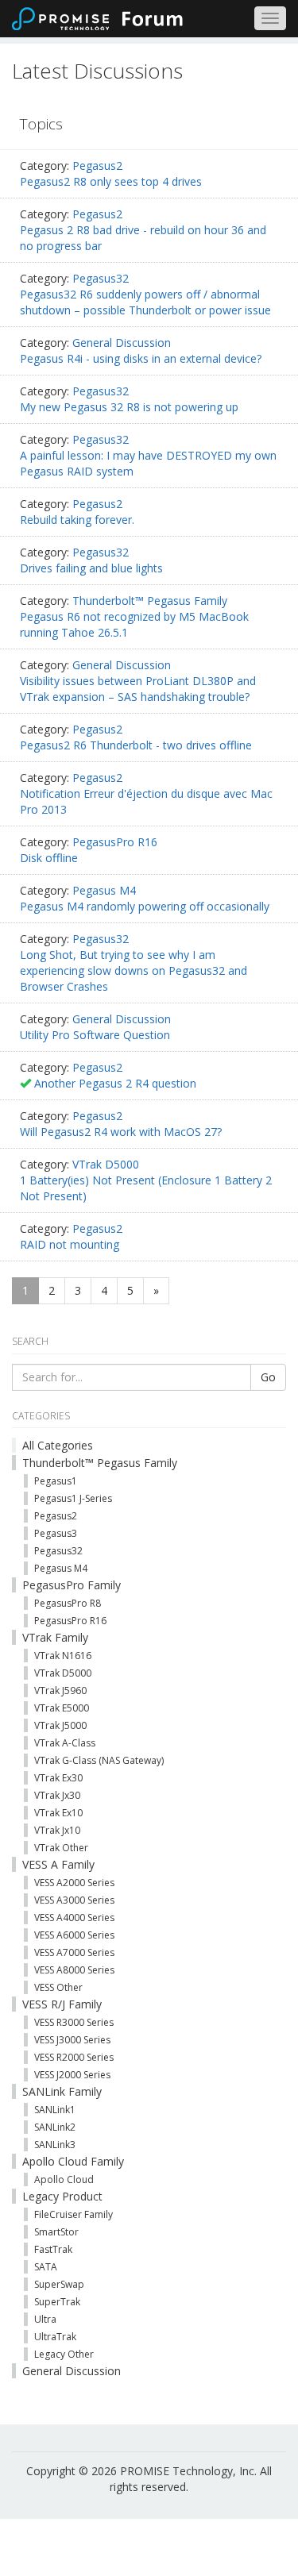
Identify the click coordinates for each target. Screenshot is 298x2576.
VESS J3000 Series (72, 2040)
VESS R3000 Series (74, 2022)
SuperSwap (59, 2284)
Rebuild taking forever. (77, 520)
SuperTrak (57, 2302)
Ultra (45, 2319)
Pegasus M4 (104, 890)
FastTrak (53, 2249)
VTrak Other (61, 1848)
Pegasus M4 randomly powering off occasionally (145, 906)
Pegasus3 (56, 1533)
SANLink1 (55, 2110)
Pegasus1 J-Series (73, 1498)
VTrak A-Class (65, 1743)
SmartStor (56, 2232)
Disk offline (49, 858)
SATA (46, 2267)
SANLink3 (55, 2145)
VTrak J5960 (60, 1690)
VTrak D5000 (106, 1164)
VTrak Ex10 (58, 1813)
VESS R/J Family (62, 2004)
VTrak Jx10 (57, 1830)
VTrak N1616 (63, 1656)
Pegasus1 (56, 1481)
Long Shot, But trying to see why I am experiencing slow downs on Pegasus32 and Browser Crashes (134, 970)
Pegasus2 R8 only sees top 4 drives (111, 181)
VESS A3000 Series (74, 1900)
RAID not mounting (70, 1244)
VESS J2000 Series (72, 2075)
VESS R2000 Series (74, 2057)
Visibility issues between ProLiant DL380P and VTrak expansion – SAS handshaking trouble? (138, 689)
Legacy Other (64, 2354)
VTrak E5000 (62, 1708)
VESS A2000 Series (74, 1883)
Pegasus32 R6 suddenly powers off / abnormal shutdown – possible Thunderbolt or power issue (145, 302)
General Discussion (122, 343)
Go (268, 1377)
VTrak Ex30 (58, 1778)
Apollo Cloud (64, 2179)
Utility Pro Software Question (95, 1035)
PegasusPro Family (72, 1585)
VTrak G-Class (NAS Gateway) (99, 1760)
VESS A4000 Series (74, 1918)
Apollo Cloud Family (73, 2161)
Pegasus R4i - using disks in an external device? (141, 358)
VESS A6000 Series (74, 1935)
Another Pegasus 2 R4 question (115, 1083)
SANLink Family (62, 2091)
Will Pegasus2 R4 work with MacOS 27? (121, 1132)
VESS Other (58, 1987)
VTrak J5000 (60, 1725)
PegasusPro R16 (115, 842)
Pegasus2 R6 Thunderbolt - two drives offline (136, 745)
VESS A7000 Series (74, 1952)
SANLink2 (55, 2127)
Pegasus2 (97, 166)
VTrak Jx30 (57, 1795)
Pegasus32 (101, 278)
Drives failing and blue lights (91, 568)
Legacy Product (62, 2196)
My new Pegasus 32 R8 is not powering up (129, 407)
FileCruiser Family (74, 2214)
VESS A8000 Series (74, 1970)
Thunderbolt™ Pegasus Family (150, 601)
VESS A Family (58, 1864)
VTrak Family (55, 1637)
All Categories (58, 1445)
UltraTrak (55, 2337)
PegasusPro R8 (68, 1603)
